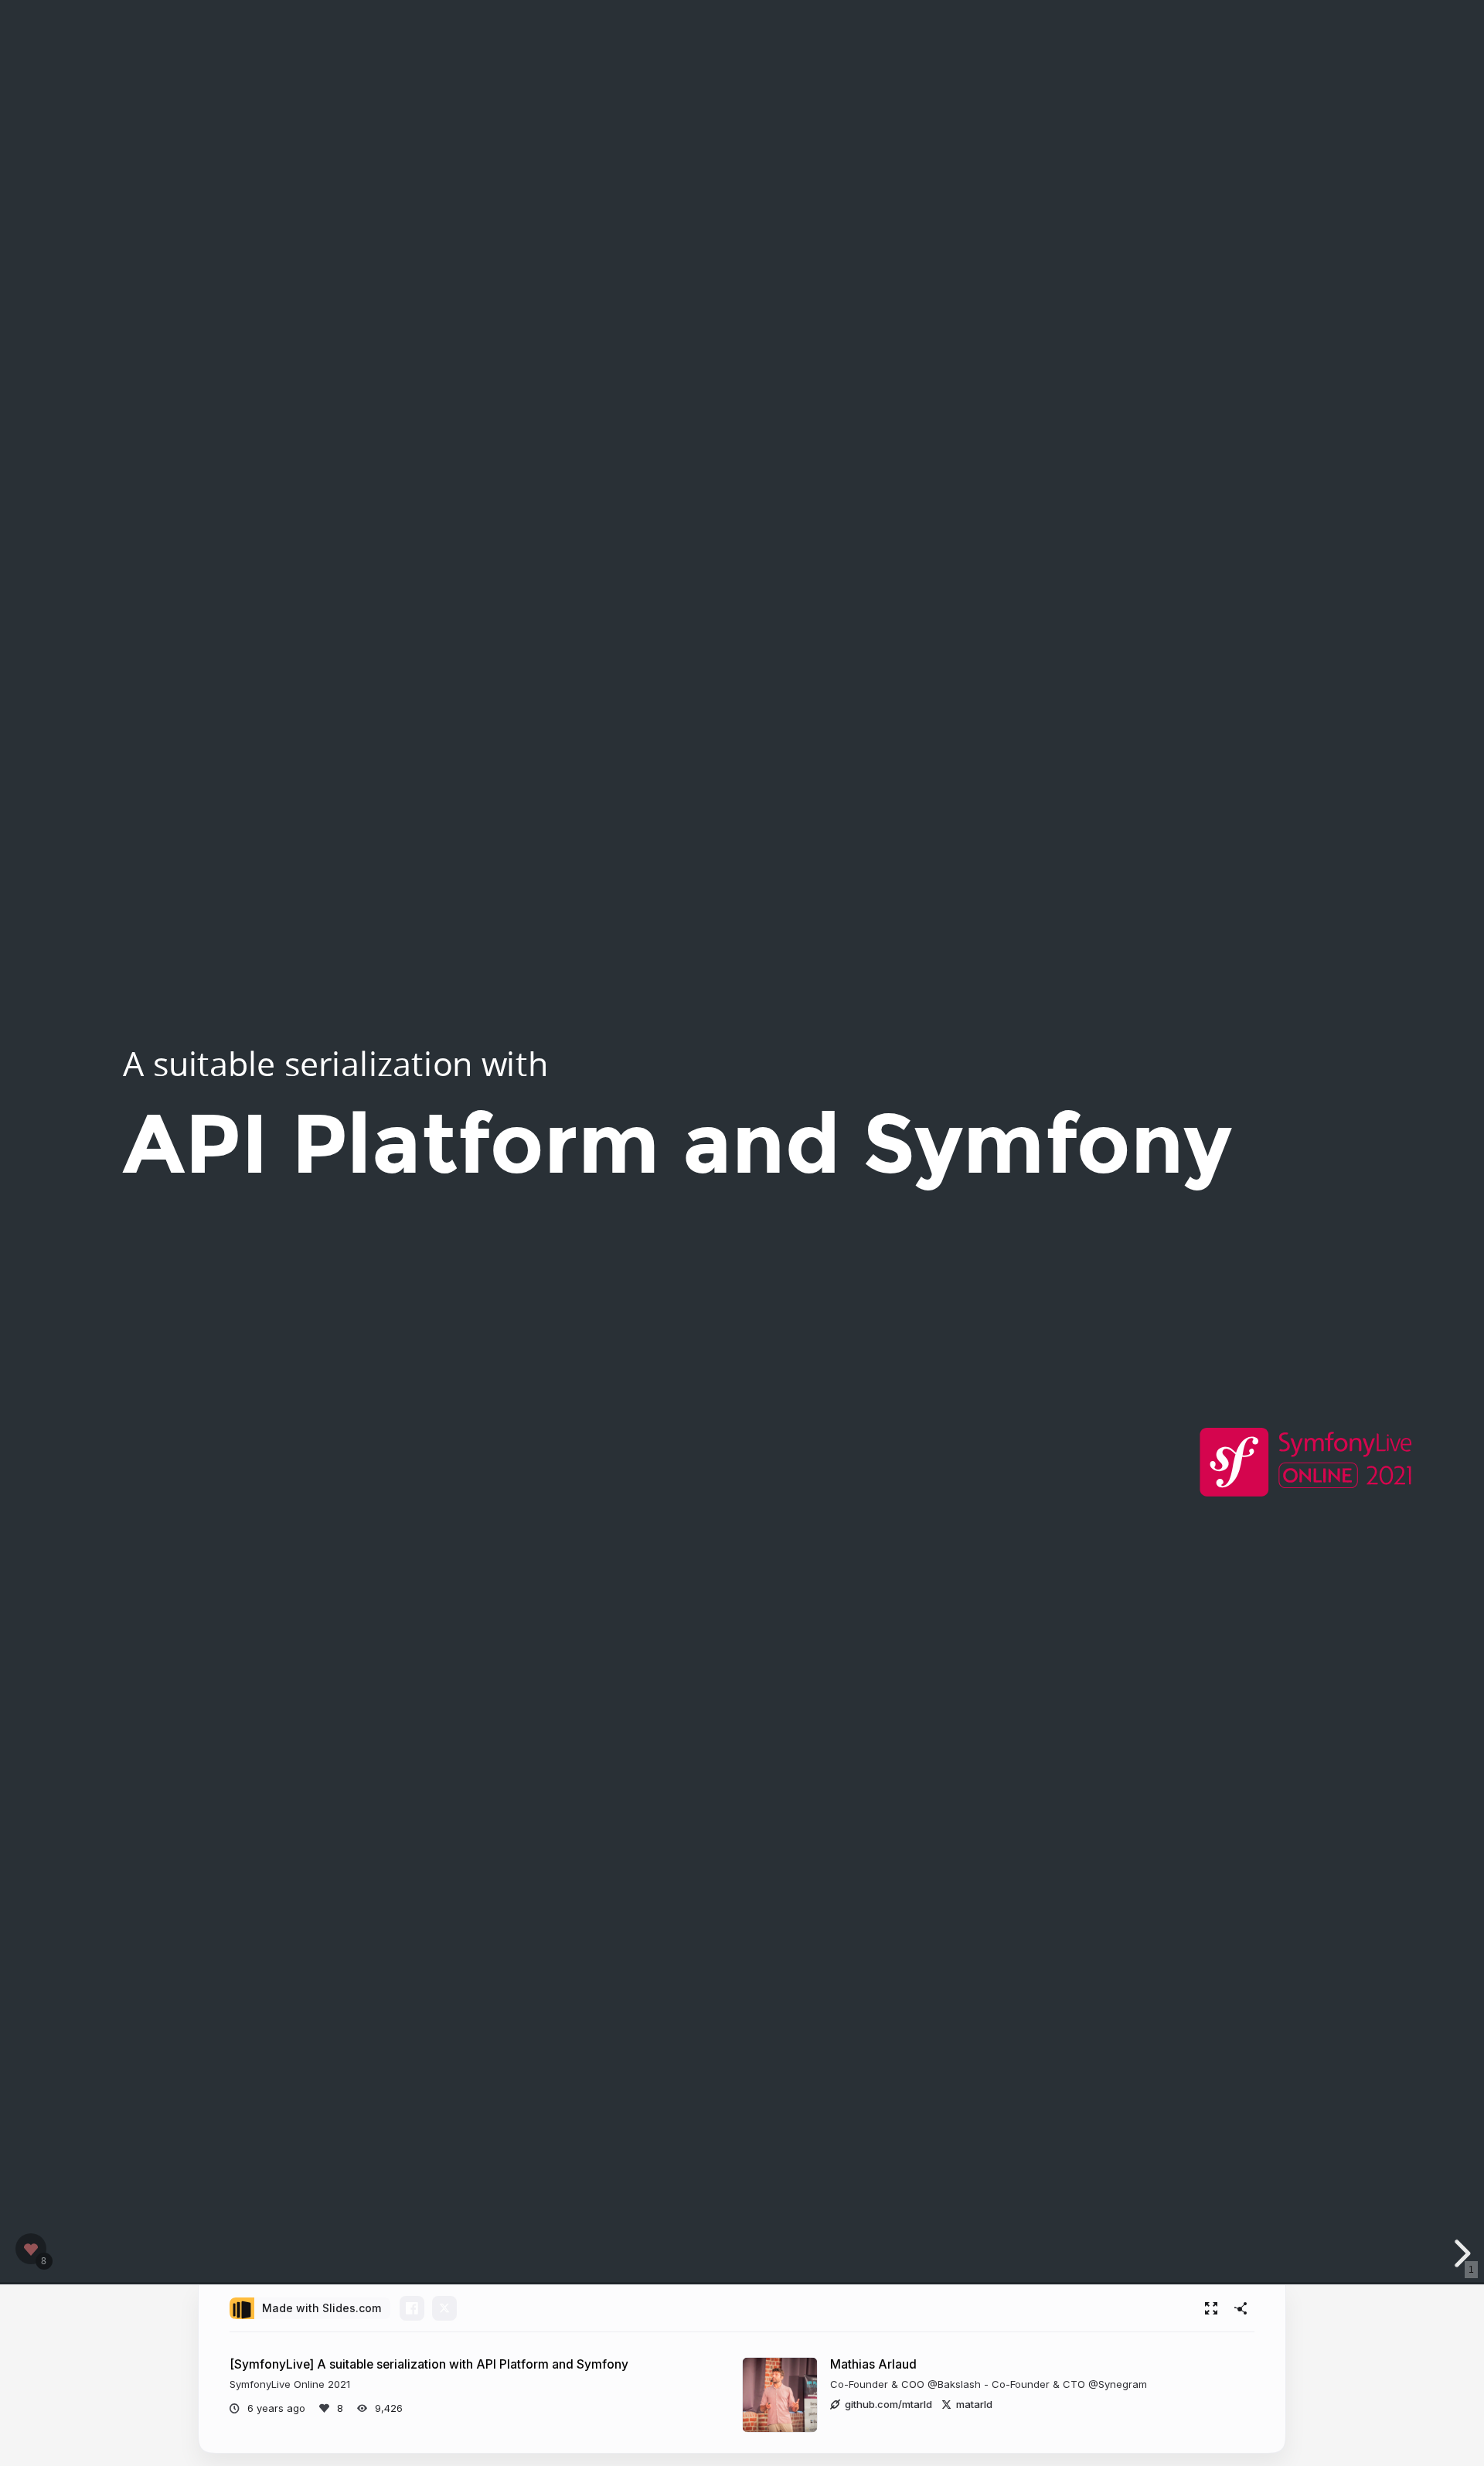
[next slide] (1460, 2253)
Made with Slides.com (322, 2308)
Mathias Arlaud (873, 2364)
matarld (974, 2404)
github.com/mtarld (888, 2404)
